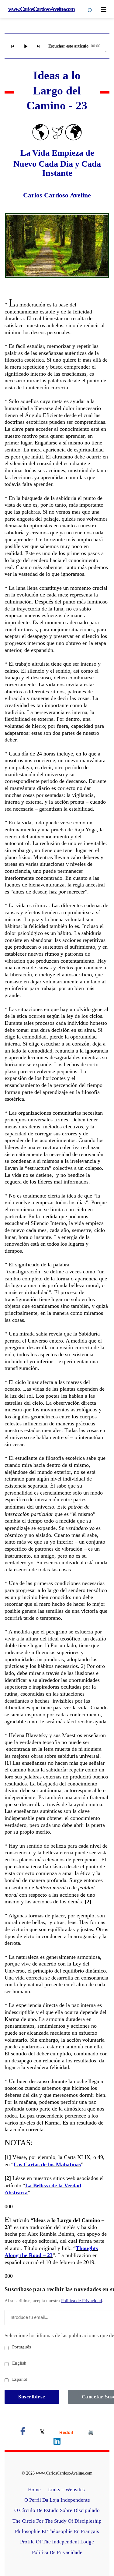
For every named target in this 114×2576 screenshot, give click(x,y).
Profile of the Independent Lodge (57, 2542)
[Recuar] (13, 46)
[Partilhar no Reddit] (66, 2432)
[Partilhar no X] (42, 2432)
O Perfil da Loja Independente (57, 2500)
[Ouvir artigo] (26, 46)
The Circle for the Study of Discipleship (57, 2521)
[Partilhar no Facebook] (23, 2432)
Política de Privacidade (57, 2552)
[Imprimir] (91, 2432)
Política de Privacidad (82, 2301)
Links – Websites (67, 2490)
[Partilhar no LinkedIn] (57, 2442)
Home (34, 2490)
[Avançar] (38, 46)
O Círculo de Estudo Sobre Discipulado (57, 2510)
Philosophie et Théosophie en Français (57, 2531)
